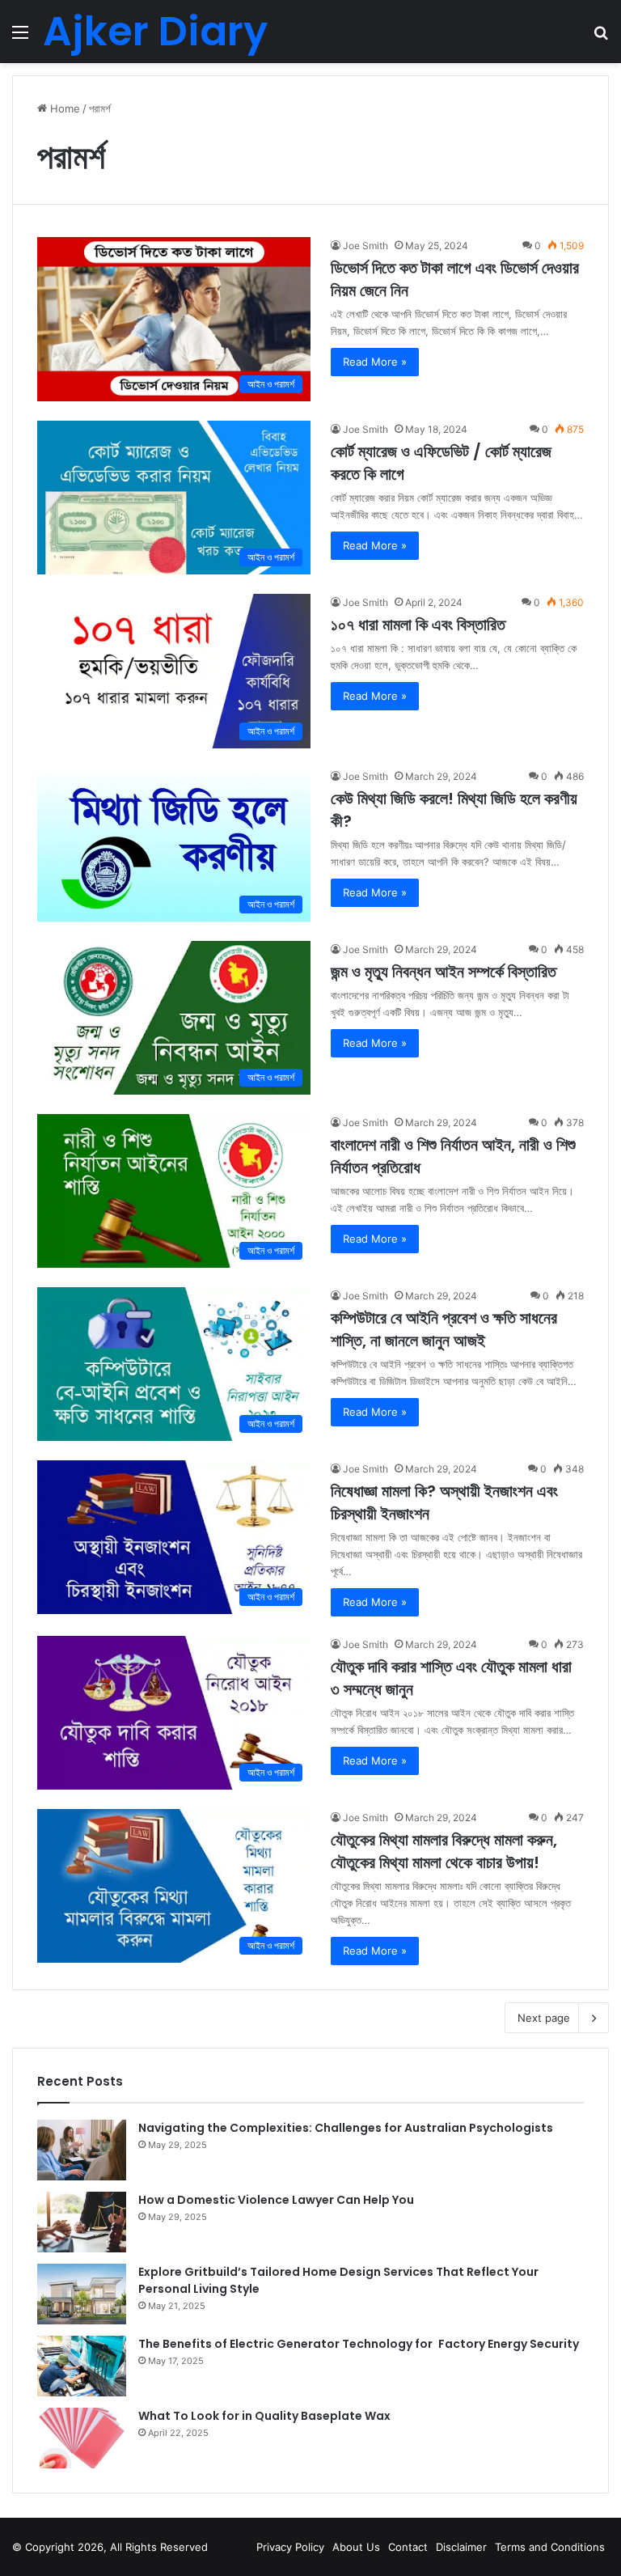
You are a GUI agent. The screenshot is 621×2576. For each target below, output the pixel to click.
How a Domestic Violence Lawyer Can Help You (276, 2200)
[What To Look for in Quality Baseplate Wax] (82, 2438)
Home (63, 108)
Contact (408, 2547)
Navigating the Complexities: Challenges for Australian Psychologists (346, 2128)
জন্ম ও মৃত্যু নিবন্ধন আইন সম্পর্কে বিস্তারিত (444, 972)
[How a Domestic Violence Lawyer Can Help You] (82, 2222)
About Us (356, 2547)
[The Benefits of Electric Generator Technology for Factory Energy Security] (82, 2366)
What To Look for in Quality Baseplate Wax (264, 2416)
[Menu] (20, 38)
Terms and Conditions (550, 2547)
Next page (544, 2018)
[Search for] (601, 38)
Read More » (375, 362)
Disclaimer (461, 2547)
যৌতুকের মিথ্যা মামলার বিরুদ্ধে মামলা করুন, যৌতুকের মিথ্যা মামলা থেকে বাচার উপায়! (444, 1851)
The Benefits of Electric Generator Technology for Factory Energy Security (359, 2344)
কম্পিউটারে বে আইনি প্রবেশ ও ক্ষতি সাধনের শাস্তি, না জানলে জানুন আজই (444, 1329)
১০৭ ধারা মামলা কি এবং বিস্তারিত (418, 625)
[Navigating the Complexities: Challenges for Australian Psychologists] (82, 2150)
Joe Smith (365, 246)
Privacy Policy (290, 2547)
